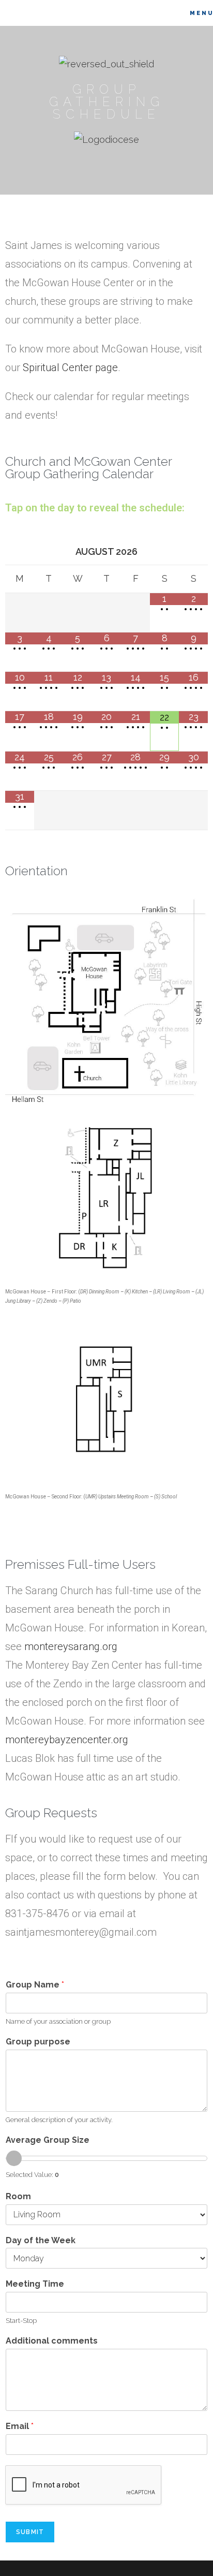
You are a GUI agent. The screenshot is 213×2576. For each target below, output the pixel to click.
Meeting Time (35, 2284)
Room (18, 2196)
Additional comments (52, 2341)
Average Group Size (48, 2140)
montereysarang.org (71, 1646)
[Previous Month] (20, 551)
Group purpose (38, 2042)
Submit (30, 2532)
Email (20, 2426)
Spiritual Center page (70, 367)
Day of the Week (41, 2240)
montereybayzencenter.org (67, 1740)
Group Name (35, 1985)
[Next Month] (193, 551)
